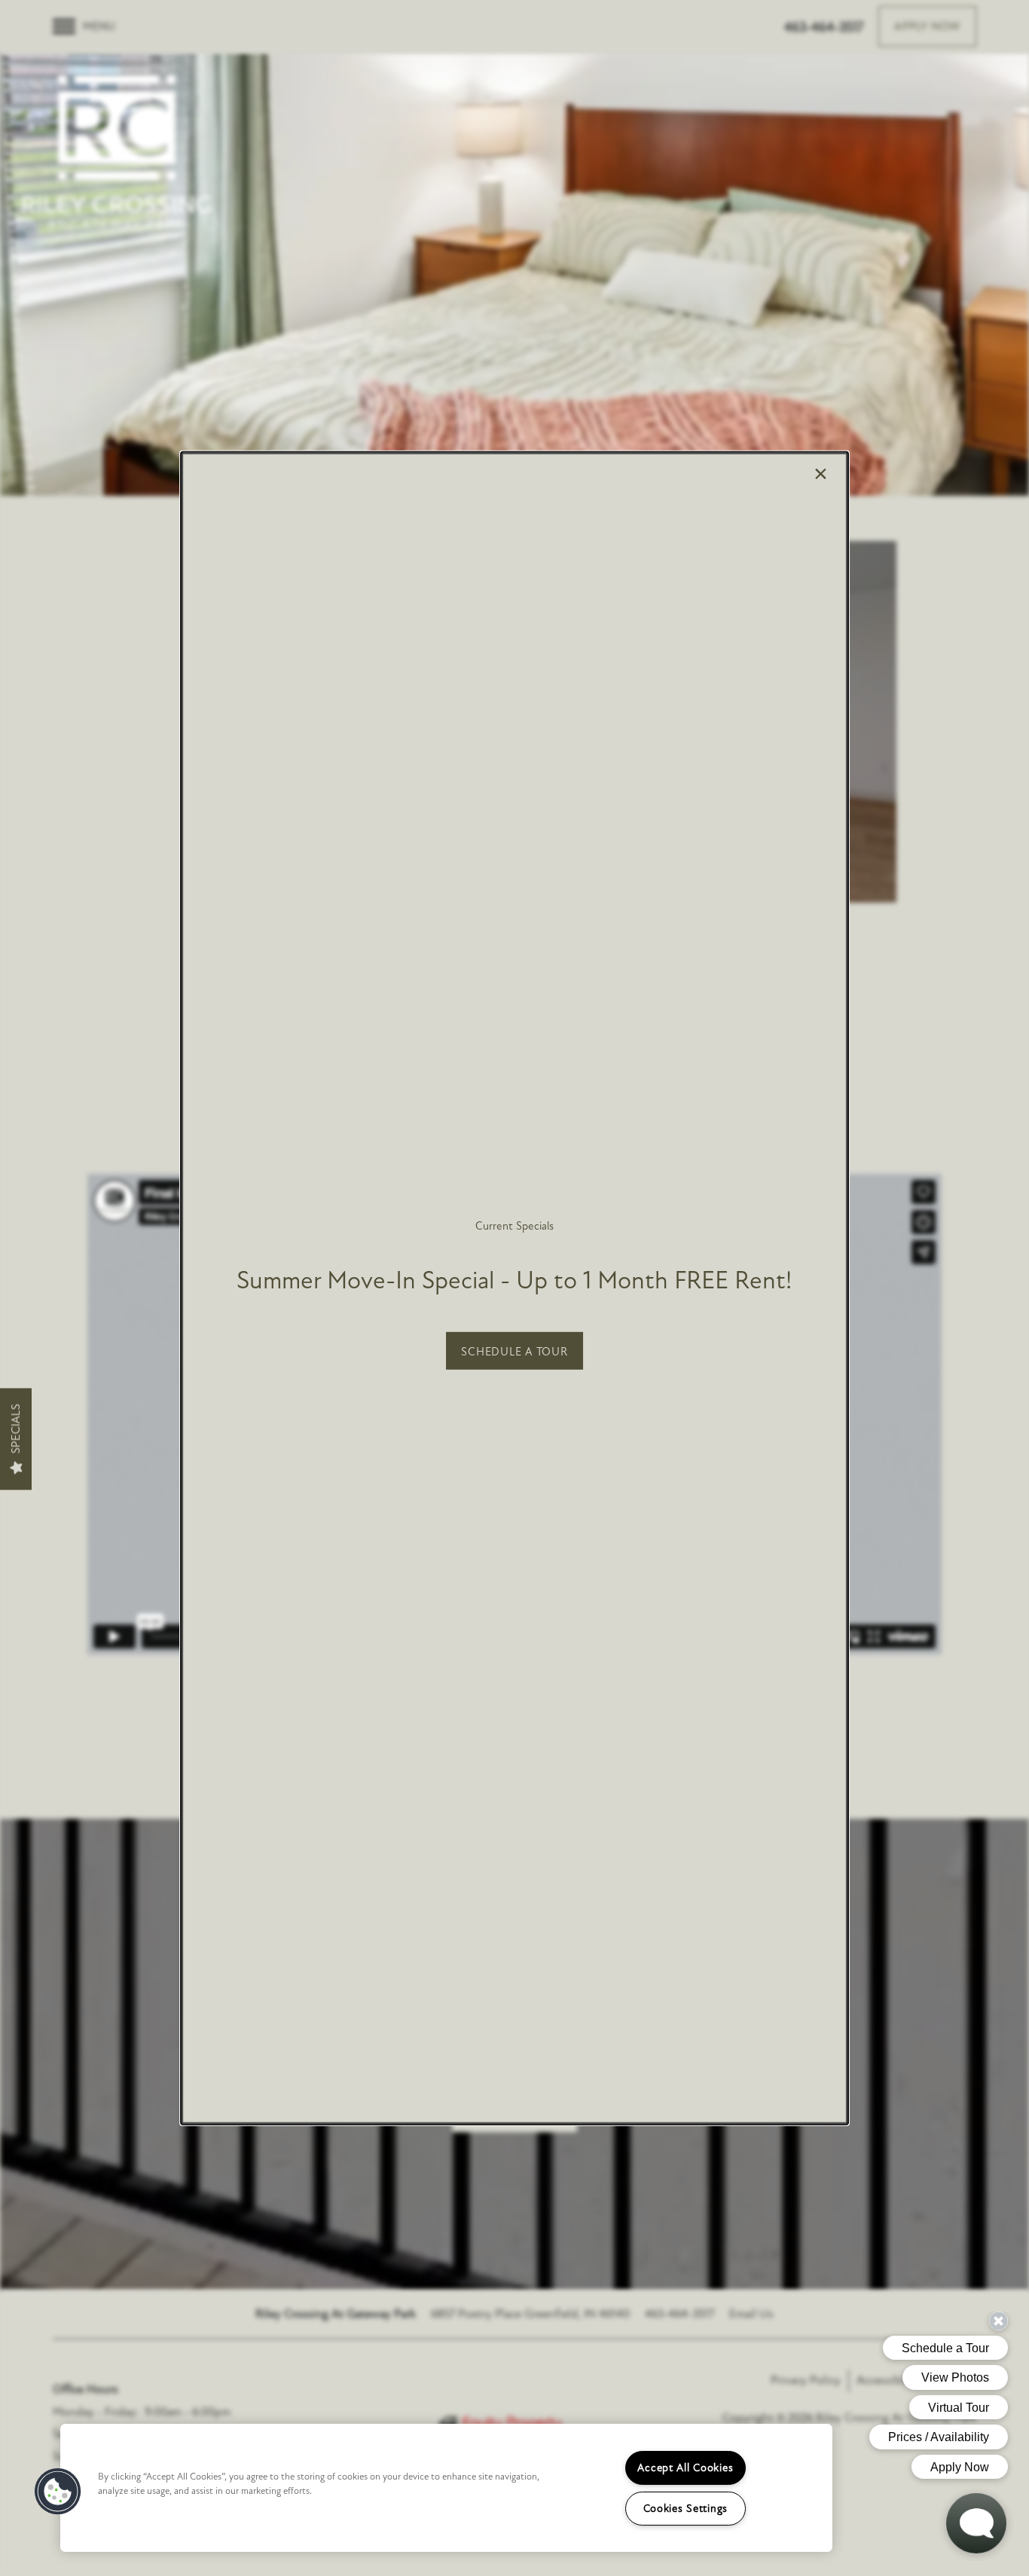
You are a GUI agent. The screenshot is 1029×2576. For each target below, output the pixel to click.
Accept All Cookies (685, 2468)
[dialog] (514, 1288)
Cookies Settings (686, 2509)
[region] (446, 2488)
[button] (514, 1351)
